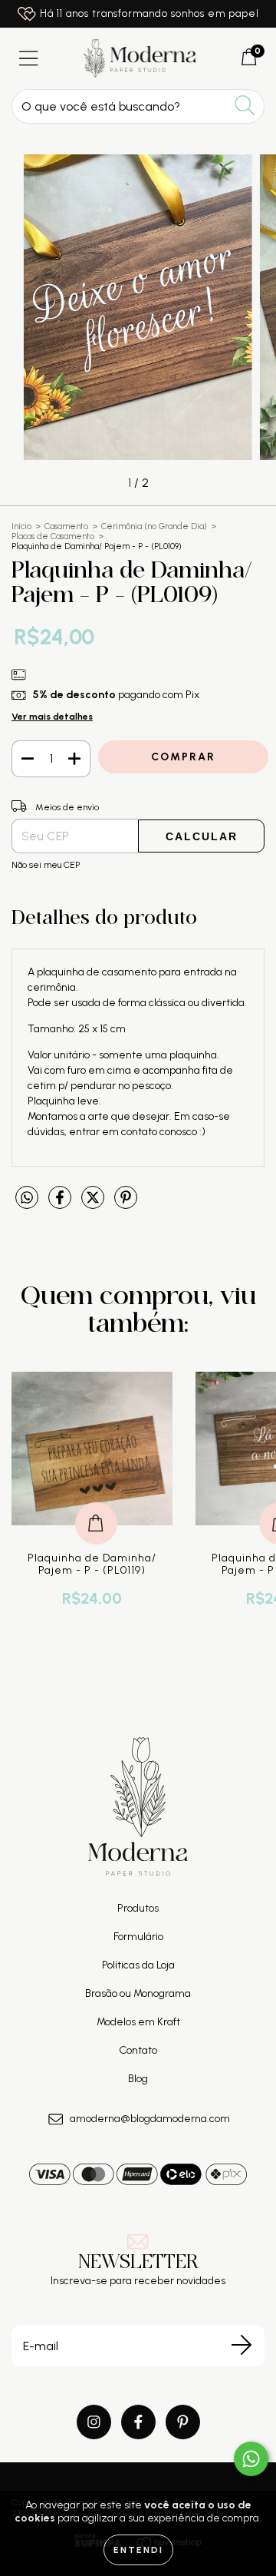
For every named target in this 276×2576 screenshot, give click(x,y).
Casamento (66, 526)
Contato (138, 2050)
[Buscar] (245, 106)
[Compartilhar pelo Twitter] (94, 1204)
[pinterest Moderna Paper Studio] (183, 2422)
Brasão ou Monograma (138, 1993)
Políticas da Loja (138, 1965)
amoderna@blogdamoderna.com (150, 2119)
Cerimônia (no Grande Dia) (154, 526)
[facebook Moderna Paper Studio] (138, 2422)
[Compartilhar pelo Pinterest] (126, 1204)
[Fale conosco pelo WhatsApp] (251, 2459)
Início (21, 526)
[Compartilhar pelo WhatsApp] (27, 1198)
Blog (138, 2079)
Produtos (138, 1908)
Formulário (138, 1937)
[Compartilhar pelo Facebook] (61, 1204)
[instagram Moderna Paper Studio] (94, 2422)
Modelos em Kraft (138, 2022)
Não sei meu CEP (46, 865)
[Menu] (29, 59)
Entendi (138, 2550)
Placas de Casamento (53, 536)
